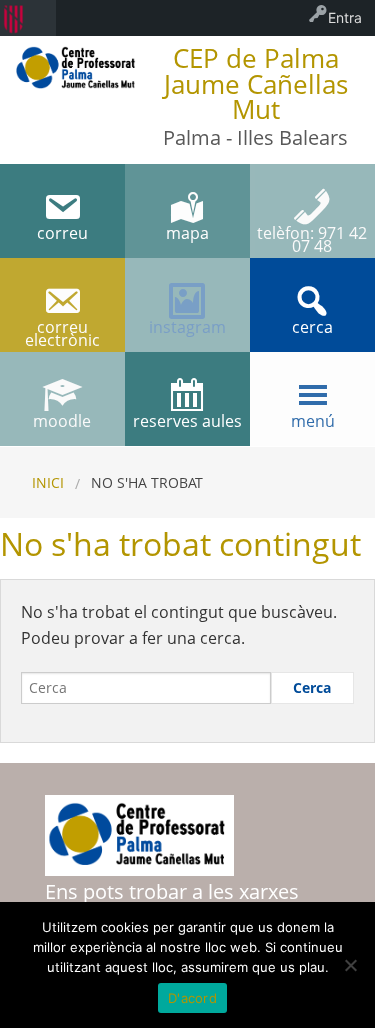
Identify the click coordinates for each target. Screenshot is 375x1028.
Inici (48, 482)
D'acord (192, 998)
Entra (345, 17)
